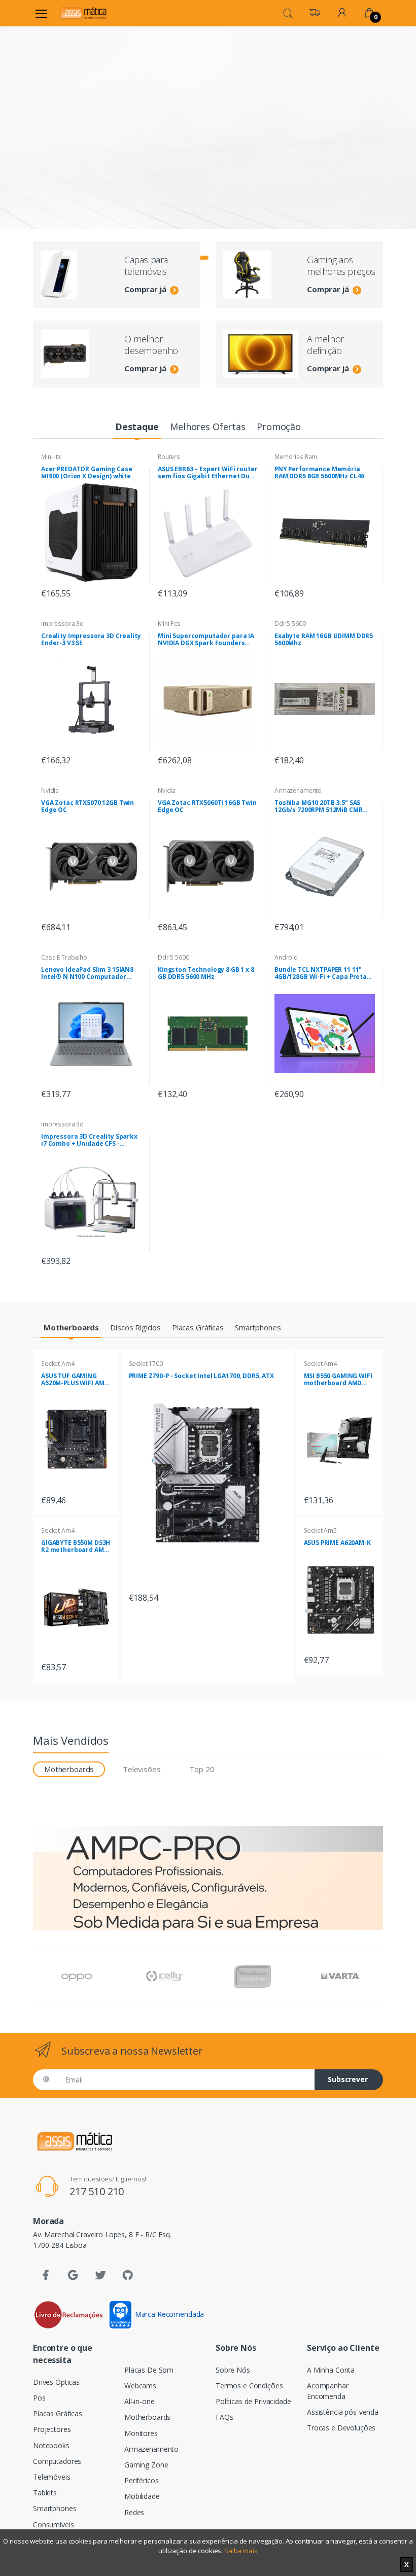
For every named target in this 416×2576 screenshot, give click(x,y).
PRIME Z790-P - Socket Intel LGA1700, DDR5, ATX (201, 1376)
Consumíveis (53, 2525)
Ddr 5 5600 (290, 624)
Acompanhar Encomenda (328, 2391)
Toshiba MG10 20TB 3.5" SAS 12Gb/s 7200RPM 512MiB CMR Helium (318, 806)
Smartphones (55, 2508)
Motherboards (147, 2417)
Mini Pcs (169, 624)
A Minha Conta (331, 2370)
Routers (169, 457)
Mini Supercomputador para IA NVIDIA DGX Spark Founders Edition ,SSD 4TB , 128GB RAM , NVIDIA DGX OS (206, 640)
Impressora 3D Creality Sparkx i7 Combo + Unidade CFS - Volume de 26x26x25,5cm (89, 1140)
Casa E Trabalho (64, 957)
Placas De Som (149, 2370)
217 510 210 (97, 2191)
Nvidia (50, 790)
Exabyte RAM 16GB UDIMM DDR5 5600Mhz (324, 640)
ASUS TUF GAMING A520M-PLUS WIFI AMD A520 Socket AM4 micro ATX (75, 1380)
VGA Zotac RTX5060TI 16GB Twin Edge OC (207, 806)
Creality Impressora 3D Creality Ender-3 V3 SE (91, 640)
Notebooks (51, 2445)
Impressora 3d (62, 624)
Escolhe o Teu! (85, 160)
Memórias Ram (296, 457)
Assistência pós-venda (343, 2412)
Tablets (45, 2493)
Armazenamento (298, 790)
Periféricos (141, 2480)
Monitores (141, 2433)
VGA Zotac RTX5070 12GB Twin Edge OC (88, 806)
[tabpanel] (208, 110)
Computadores (57, 2461)
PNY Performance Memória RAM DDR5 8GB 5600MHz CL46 (319, 473)
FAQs (224, 2417)
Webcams (140, 2386)
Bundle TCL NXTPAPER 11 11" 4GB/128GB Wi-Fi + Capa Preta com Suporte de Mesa (321, 973)
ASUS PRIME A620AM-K (337, 1543)
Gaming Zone (146, 2465)
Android (286, 957)
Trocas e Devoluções (341, 2428)
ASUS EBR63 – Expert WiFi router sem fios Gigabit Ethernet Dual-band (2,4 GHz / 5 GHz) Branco (208, 473)
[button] (288, 12)
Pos (39, 2398)
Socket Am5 (321, 1530)
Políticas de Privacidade (253, 2401)
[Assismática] (83, 13)
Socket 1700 (146, 1364)
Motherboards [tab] (69, 1769)
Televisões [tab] (142, 1769)
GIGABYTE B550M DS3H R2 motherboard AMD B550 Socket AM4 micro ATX (76, 1546)
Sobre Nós (233, 2370)
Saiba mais (241, 2551)
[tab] (137, 427)
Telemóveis (52, 2477)
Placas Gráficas (58, 2413)
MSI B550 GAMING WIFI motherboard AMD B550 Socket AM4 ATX (338, 1380)
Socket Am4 (58, 1364)
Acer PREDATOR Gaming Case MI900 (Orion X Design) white (86, 473)
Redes (134, 2512)
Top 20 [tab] (202, 1769)
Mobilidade (142, 2496)
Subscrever (348, 2079)
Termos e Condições (249, 2386)
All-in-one (140, 2401)
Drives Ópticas (56, 2382)
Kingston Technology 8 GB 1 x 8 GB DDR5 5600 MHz (206, 973)
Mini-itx (51, 457)
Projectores (52, 2429)
